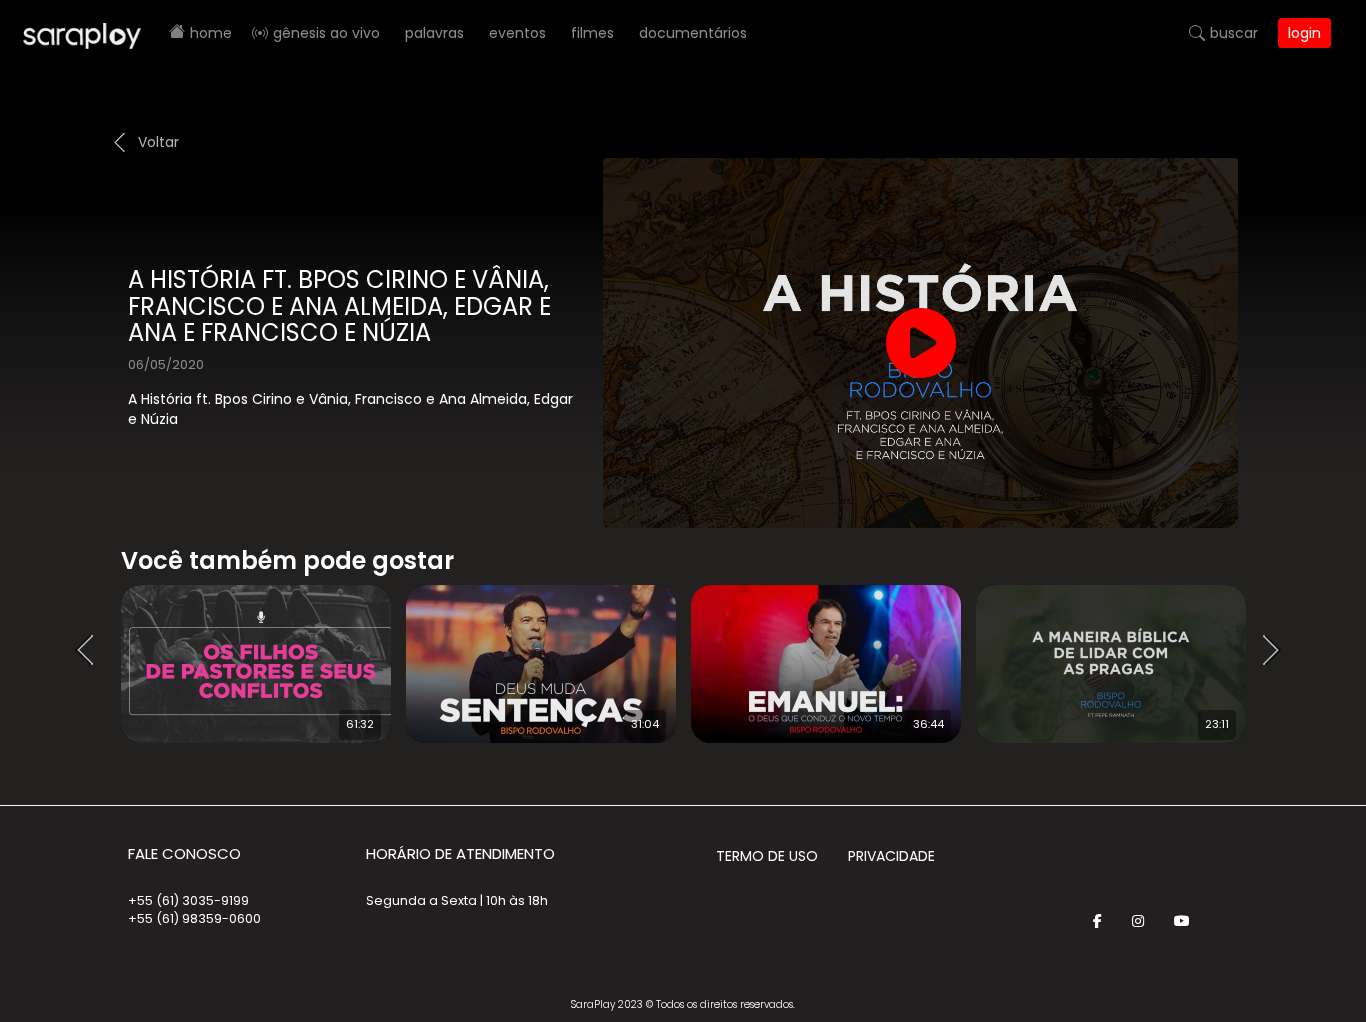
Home (211, 33)
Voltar (158, 142)
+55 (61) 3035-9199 (188, 900)
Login (1304, 33)
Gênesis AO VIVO (326, 33)
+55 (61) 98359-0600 (194, 918)
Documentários (693, 33)
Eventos (517, 33)
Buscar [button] (1234, 33)
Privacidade (891, 856)
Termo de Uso (767, 856)
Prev (91, 651)
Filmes (592, 33)
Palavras (434, 33)
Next (1278, 651)
